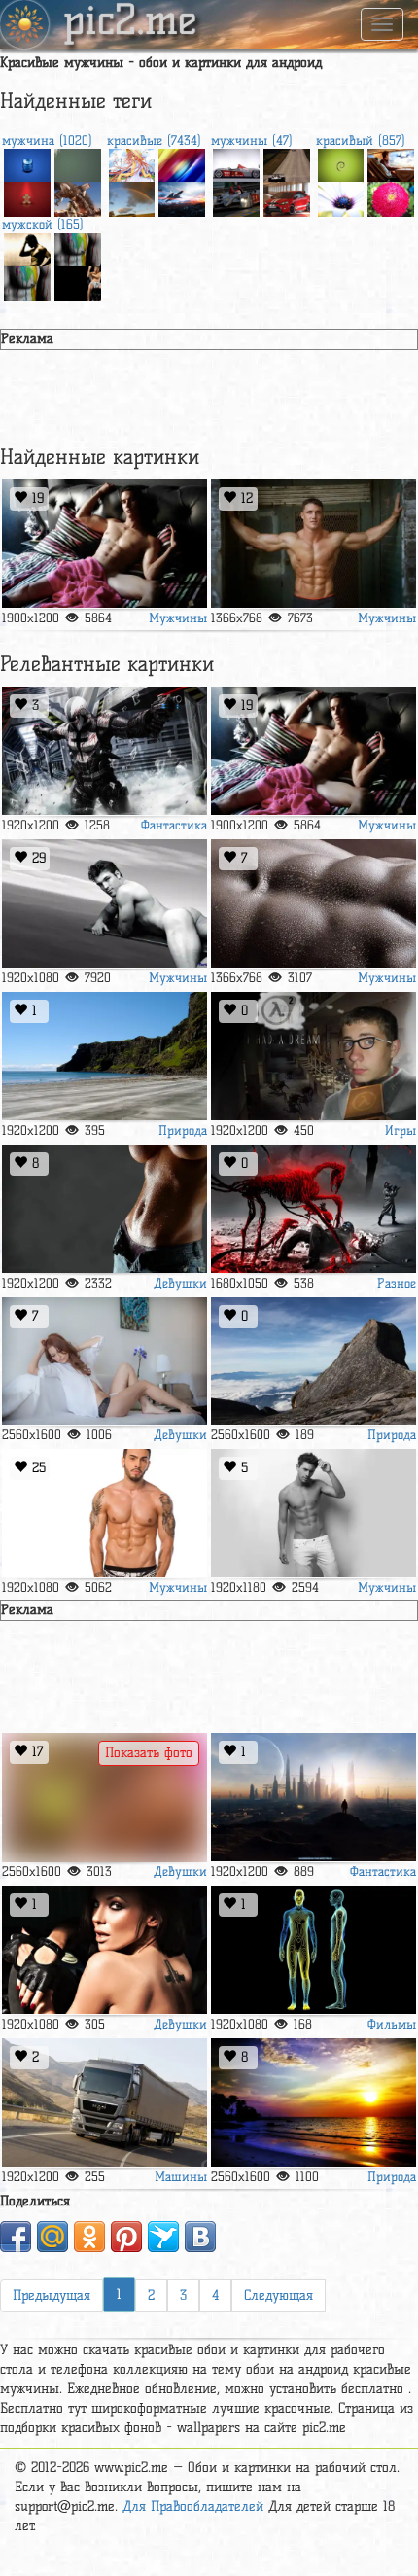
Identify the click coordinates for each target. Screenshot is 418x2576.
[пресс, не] (313, 904)
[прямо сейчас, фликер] (104, 1362)
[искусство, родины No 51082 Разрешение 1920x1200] (313, 1798)
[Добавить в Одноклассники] (89, 2237)
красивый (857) (361, 140)
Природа (183, 1130)
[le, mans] (287, 163)
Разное (397, 1283)
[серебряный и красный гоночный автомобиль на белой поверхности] (236, 163)
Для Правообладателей (193, 2506)
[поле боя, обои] (182, 196)
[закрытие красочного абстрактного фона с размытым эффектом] (182, 163)
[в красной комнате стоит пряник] (27, 196)
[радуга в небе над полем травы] (132, 196)
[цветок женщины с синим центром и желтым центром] (341, 196)
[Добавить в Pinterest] (126, 2237)
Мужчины (178, 618)
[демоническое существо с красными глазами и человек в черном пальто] (313, 1209)
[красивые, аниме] (132, 163)
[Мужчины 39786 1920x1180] (313, 1514)
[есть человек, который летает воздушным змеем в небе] (78, 163)
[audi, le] (236, 196)
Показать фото (149, 1753)
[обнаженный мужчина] (104, 904)
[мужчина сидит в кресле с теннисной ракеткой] (78, 281)
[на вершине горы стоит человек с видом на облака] (313, 1362)
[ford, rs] (287, 196)
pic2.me (130, 22)
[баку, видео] (104, 2103)
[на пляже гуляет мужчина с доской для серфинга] (104, 1057)
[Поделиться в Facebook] (16, 2237)
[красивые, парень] (104, 544)
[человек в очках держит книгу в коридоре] (313, 1057)
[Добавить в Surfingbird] (163, 2237)
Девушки (180, 1283)
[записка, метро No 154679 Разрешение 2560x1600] (313, 2103)
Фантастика (174, 825)
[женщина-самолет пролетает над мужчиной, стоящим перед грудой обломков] (78, 196)
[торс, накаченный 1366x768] (27, 281)
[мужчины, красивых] (313, 544)
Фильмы (392, 2024)
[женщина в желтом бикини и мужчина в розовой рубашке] (104, 1798)
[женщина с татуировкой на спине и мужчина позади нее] (104, 1950)
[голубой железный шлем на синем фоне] (27, 163)
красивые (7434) (154, 140)
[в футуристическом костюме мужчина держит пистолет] (104, 751)
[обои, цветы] (391, 196)
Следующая (279, 2295)
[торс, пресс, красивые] (104, 1514)
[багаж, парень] (391, 163)
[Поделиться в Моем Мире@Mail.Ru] (52, 2237)
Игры (401, 1130)
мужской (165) (43, 224)
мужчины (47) (252, 140)
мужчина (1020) (47, 140)
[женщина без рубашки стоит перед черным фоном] (104, 1209)
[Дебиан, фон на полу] (341, 163)
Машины (181, 2176)
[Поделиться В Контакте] (200, 2237)
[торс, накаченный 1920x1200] (78, 248)
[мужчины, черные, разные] (313, 1950)
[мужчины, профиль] (27, 248)
